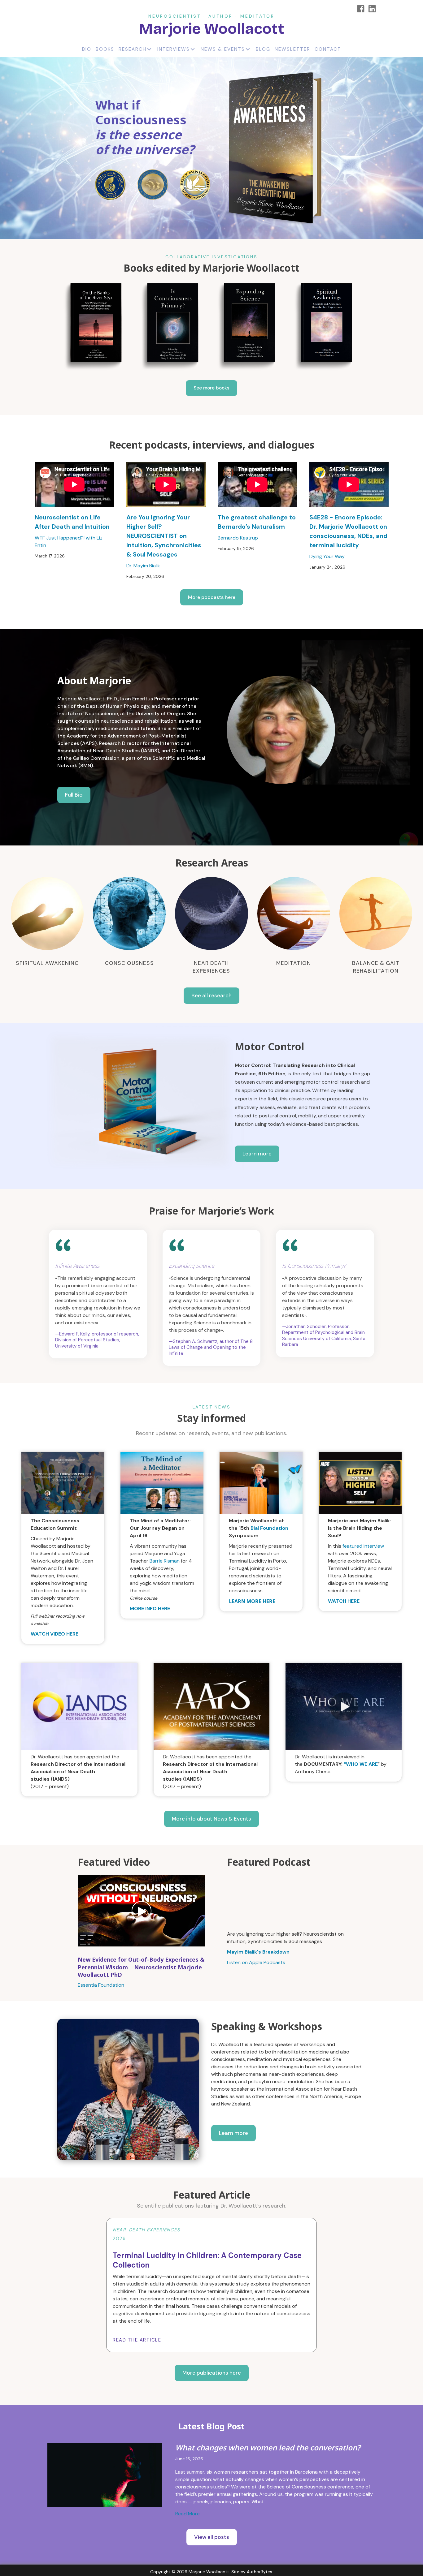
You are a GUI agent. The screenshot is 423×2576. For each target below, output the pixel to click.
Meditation (294, 963)
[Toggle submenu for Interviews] (193, 49)
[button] (211, 388)
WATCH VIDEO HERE (55, 1634)
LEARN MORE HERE (252, 1601)
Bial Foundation (269, 1528)
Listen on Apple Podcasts (256, 1962)
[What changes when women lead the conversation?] (105, 2475)
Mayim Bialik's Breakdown (258, 1952)
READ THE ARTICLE (137, 2340)
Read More (188, 2514)
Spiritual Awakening (47, 963)
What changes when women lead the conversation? (268, 2447)
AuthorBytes (259, 2572)
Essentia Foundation (101, 1985)
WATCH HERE (344, 1601)
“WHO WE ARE (361, 1764)
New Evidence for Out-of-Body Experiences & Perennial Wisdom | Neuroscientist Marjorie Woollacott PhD (141, 1967)
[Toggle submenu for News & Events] (248, 49)
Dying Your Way (327, 556)
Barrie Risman (165, 1561)
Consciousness (129, 963)
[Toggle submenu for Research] (149, 49)
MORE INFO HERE (150, 1608)
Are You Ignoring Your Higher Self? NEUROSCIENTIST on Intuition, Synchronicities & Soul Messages (164, 536)
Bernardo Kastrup (238, 538)
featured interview (363, 1546)
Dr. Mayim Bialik (143, 566)
